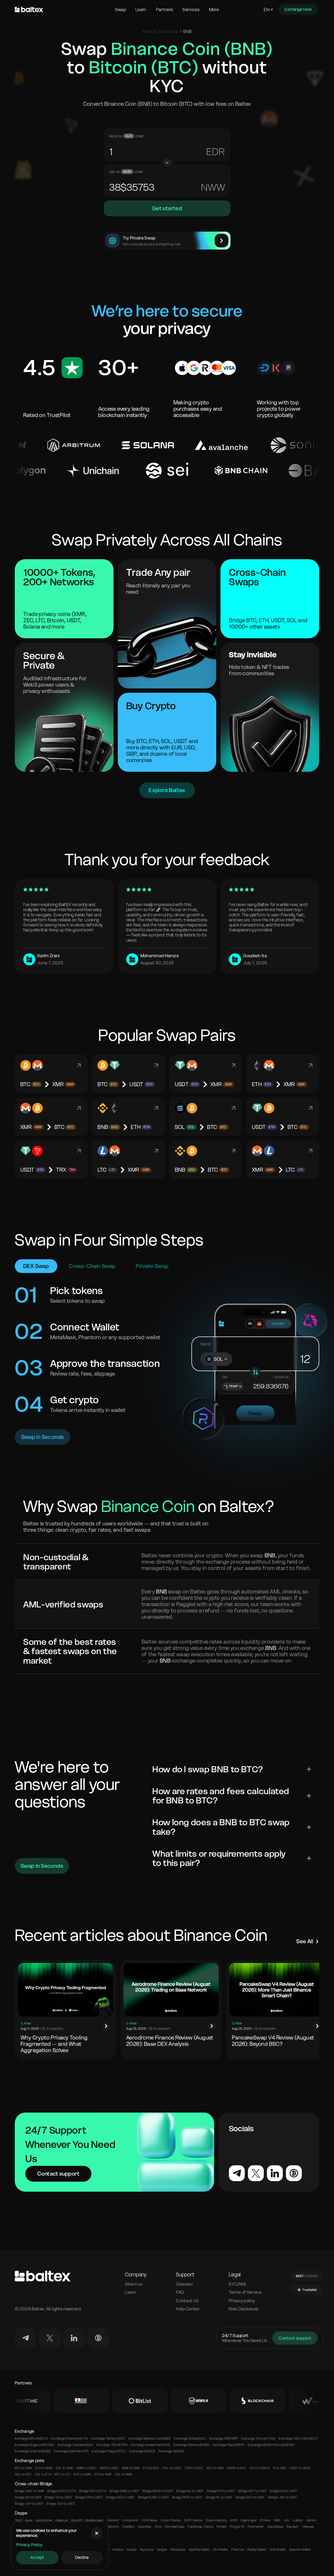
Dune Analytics (216, 2520)
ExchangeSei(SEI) (171, 2451)
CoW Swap (149, 2520)
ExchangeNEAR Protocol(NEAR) (271, 2445)
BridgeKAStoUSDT (120, 2497)
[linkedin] (74, 2338)
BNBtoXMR (131, 2468)
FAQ (180, 2292)
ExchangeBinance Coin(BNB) (150, 2439)
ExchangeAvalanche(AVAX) (151, 2445)
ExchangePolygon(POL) (109, 2451)
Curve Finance (171, 2520)
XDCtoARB (215, 2468)
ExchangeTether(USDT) (108, 2439)
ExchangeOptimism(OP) (71, 2451)
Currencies (167, 31)
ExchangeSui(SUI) (142, 2451)
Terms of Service (245, 2292)
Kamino (311, 2520)
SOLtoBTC (23, 2474)
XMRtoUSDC (86, 2468)
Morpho (114, 2527)
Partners (165, 9)
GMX (277, 2520)
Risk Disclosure (244, 2309)
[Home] (61, 9)
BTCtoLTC (63, 2474)
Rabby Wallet (257, 2550)
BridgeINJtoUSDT (190, 2491)
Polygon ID (237, 2527)
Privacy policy (242, 2301)
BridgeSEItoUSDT (28, 2497)
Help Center (188, 2309)
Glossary (184, 2284)
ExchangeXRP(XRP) (224, 2439)
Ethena (265, 2520)
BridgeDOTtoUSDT (250, 2497)
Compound (130, 2520)
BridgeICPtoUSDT (89, 2497)
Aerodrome (44, 2520)
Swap (121, 9)
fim (217, 187)
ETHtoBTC (151, 2468)
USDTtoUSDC (300, 2468)
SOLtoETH (43, 2474)
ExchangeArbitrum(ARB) (33, 2451)
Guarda (131, 2550)
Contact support (58, 2174)
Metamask (178, 2550)
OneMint (128, 2527)
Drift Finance (193, 2520)
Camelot (113, 2520)
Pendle (221, 2527)
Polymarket (256, 2527)
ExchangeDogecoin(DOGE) (35, 2445)
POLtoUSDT (172, 2468)
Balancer (62, 2520)
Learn (141, 9)
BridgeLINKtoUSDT (283, 2497)
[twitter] (50, 2338)
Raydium (293, 2527)
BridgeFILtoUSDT (219, 2497)
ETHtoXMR (44, 2468)
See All (305, 1941)
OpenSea (145, 2527)
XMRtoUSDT (109, 2468)
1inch (18, 2520)
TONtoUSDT (194, 2468)
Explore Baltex (167, 790)
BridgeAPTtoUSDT (252, 2491)
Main (147, 31)
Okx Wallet (220, 2550)
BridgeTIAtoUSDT (58, 2497)
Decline (82, 2557)
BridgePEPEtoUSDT (187, 2497)
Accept (37, 2557)
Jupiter (298, 2520)
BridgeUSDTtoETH (62, 2491)
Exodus (118, 2550)
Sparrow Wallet (300, 2550)
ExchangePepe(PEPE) (229, 2445)
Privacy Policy (29, 2545)
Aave (29, 2520)
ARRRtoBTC (236, 2468)
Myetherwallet (199, 2550)
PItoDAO (280, 2468)
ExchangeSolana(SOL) (190, 2439)
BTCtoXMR (23, 2468)
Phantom (238, 2550)
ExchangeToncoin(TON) (258, 2439)
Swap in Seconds (43, 1437)
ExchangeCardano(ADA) (76, 2445)
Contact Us (187, 2301)
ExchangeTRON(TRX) (112, 2445)
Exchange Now (298, 9)
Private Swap (152, 1266)
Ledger (162, 2550)
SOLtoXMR (64, 2468)
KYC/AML (238, 2284)
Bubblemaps (94, 2520)
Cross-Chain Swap (92, 1266)
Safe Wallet (278, 2550)
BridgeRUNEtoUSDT (154, 2497)
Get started (167, 208)
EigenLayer (249, 2520)
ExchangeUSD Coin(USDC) (298, 2439)
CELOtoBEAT (260, 2468)
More (214, 9)
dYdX (234, 2520)
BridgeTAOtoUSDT (61, 2504)
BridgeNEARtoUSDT (158, 2491)
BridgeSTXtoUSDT (221, 2491)
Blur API (77, 2520)
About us (134, 2284)
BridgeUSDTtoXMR (29, 2491)
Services (191, 9)
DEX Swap (36, 1266)
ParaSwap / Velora (201, 2527)
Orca (158, 2527)
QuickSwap (275, 2527)
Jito (286, 2520)
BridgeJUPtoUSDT (29, 2504)
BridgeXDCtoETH (93, 2491)
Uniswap (308, 2527)
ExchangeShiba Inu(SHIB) (191, 2445)
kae (216, 152)
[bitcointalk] (98, 2338)
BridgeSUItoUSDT (283, 2491)
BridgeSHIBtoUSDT (124, 2491)
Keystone (147, 2550)
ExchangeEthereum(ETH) (69, 2439)
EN (267, 9)
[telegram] (25, 2338)
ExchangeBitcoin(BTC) (31, 2439)
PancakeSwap (175, 2527)
